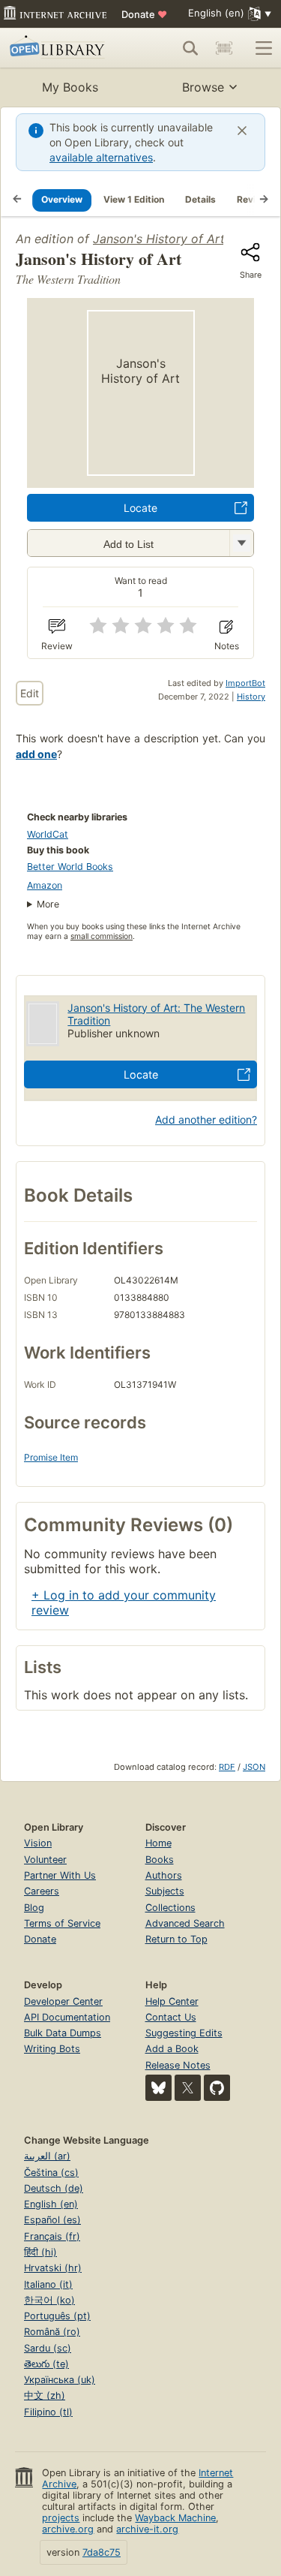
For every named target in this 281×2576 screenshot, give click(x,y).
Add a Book (172, 2049)
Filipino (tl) (48, 2412)
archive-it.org (147, 2529)
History (251, 697)
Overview (62, 199)
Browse (203, 87)
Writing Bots (52, 2049)
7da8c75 (102, 2552)
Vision (38, 1843)
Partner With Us (60, 1875)
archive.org (68, 2529)
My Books (70, 87)
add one (36, 754)
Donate (144, 14)
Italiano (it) (48, 2284)
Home (158, 1843)
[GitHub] (217, 2088)
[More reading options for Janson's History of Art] (241, 543)
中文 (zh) (45, 2395)
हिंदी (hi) (40, 2252)
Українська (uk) (60, 2380)
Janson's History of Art (159, 239)
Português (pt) (57, 2316)
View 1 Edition (134, 199)
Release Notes (178, 2065)
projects (61, 2518)
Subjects (165, 1891)
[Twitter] (188, 2088)
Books (160, 1860)
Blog (34, 1908)
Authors (164, 1875)
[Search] (190, 48)
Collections (170, 1908)
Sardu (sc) (48, 2348)
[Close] (242, 131)
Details (200, 199)
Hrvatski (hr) (53, 2268)
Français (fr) (52, 2236)
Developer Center (63, 2001)
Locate (140, 508)
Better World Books (70, 867)
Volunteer (45, 1860)
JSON (254, 1767)
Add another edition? (206, 1119)
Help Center (172, 2001)
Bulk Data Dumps (63, 2033)
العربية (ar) (47, 2156)
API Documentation (67, 2017)
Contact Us (171, 2017)
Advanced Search (185, 1923)
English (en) (51, 2204)
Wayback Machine (175, 2518)
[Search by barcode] (224, 48)
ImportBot (245, 683)
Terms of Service (62, 1923)
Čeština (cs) (51, 2173)
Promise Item (51, 1457)
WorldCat (48, 834)
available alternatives (101, 157)
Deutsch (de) (54, 2188)
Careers (42, 1891)
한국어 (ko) (49, 2300)
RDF (227, 1767)
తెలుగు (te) (46, 2364)
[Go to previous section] (17, 200)
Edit (30, 693)
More (48, 904)
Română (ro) (52, 2332)
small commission (102, 936)
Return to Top (176, 1939)
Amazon (45, 885)
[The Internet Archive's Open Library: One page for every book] (62, 48)
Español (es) (52, 2220)
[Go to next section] (264, 200)
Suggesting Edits (184, 2033)
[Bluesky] (158, 2088)
